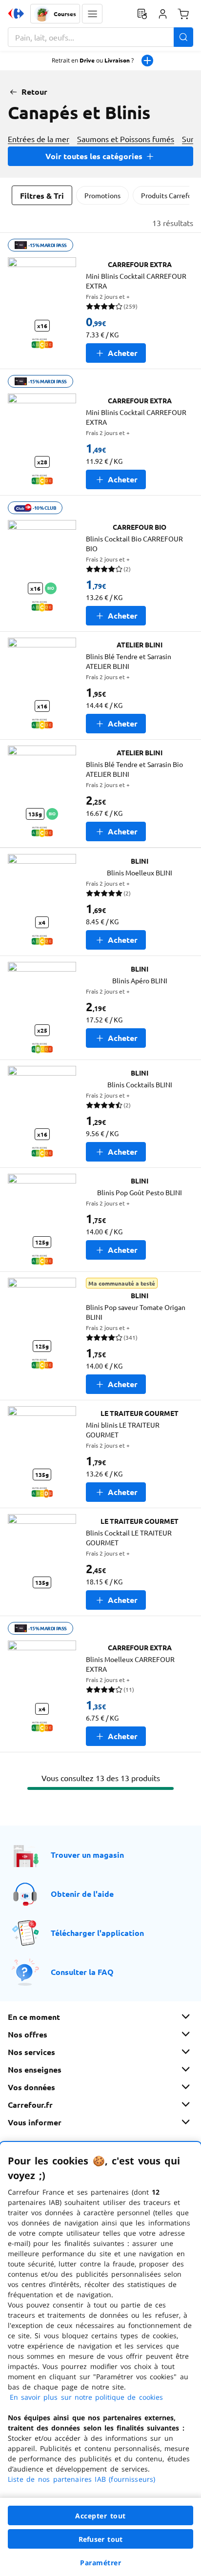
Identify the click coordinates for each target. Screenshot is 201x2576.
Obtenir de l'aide (82, 1894)
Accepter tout (100, 2516)
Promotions (102, 195)
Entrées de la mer (39, 139)
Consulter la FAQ (82, 1972)
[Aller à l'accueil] (16, 14)
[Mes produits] (142, 14)
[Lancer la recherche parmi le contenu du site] (183, 37)
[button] (92, 14)
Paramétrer (100, 2563)
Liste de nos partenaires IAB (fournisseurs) (81, 2479)
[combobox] (100, 37)
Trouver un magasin (87, 1855)
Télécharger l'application (97, 1933)
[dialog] (100, 2359)
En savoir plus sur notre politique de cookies (86, 2397)
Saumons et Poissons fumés (126, 139)
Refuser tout (100, 2539)
